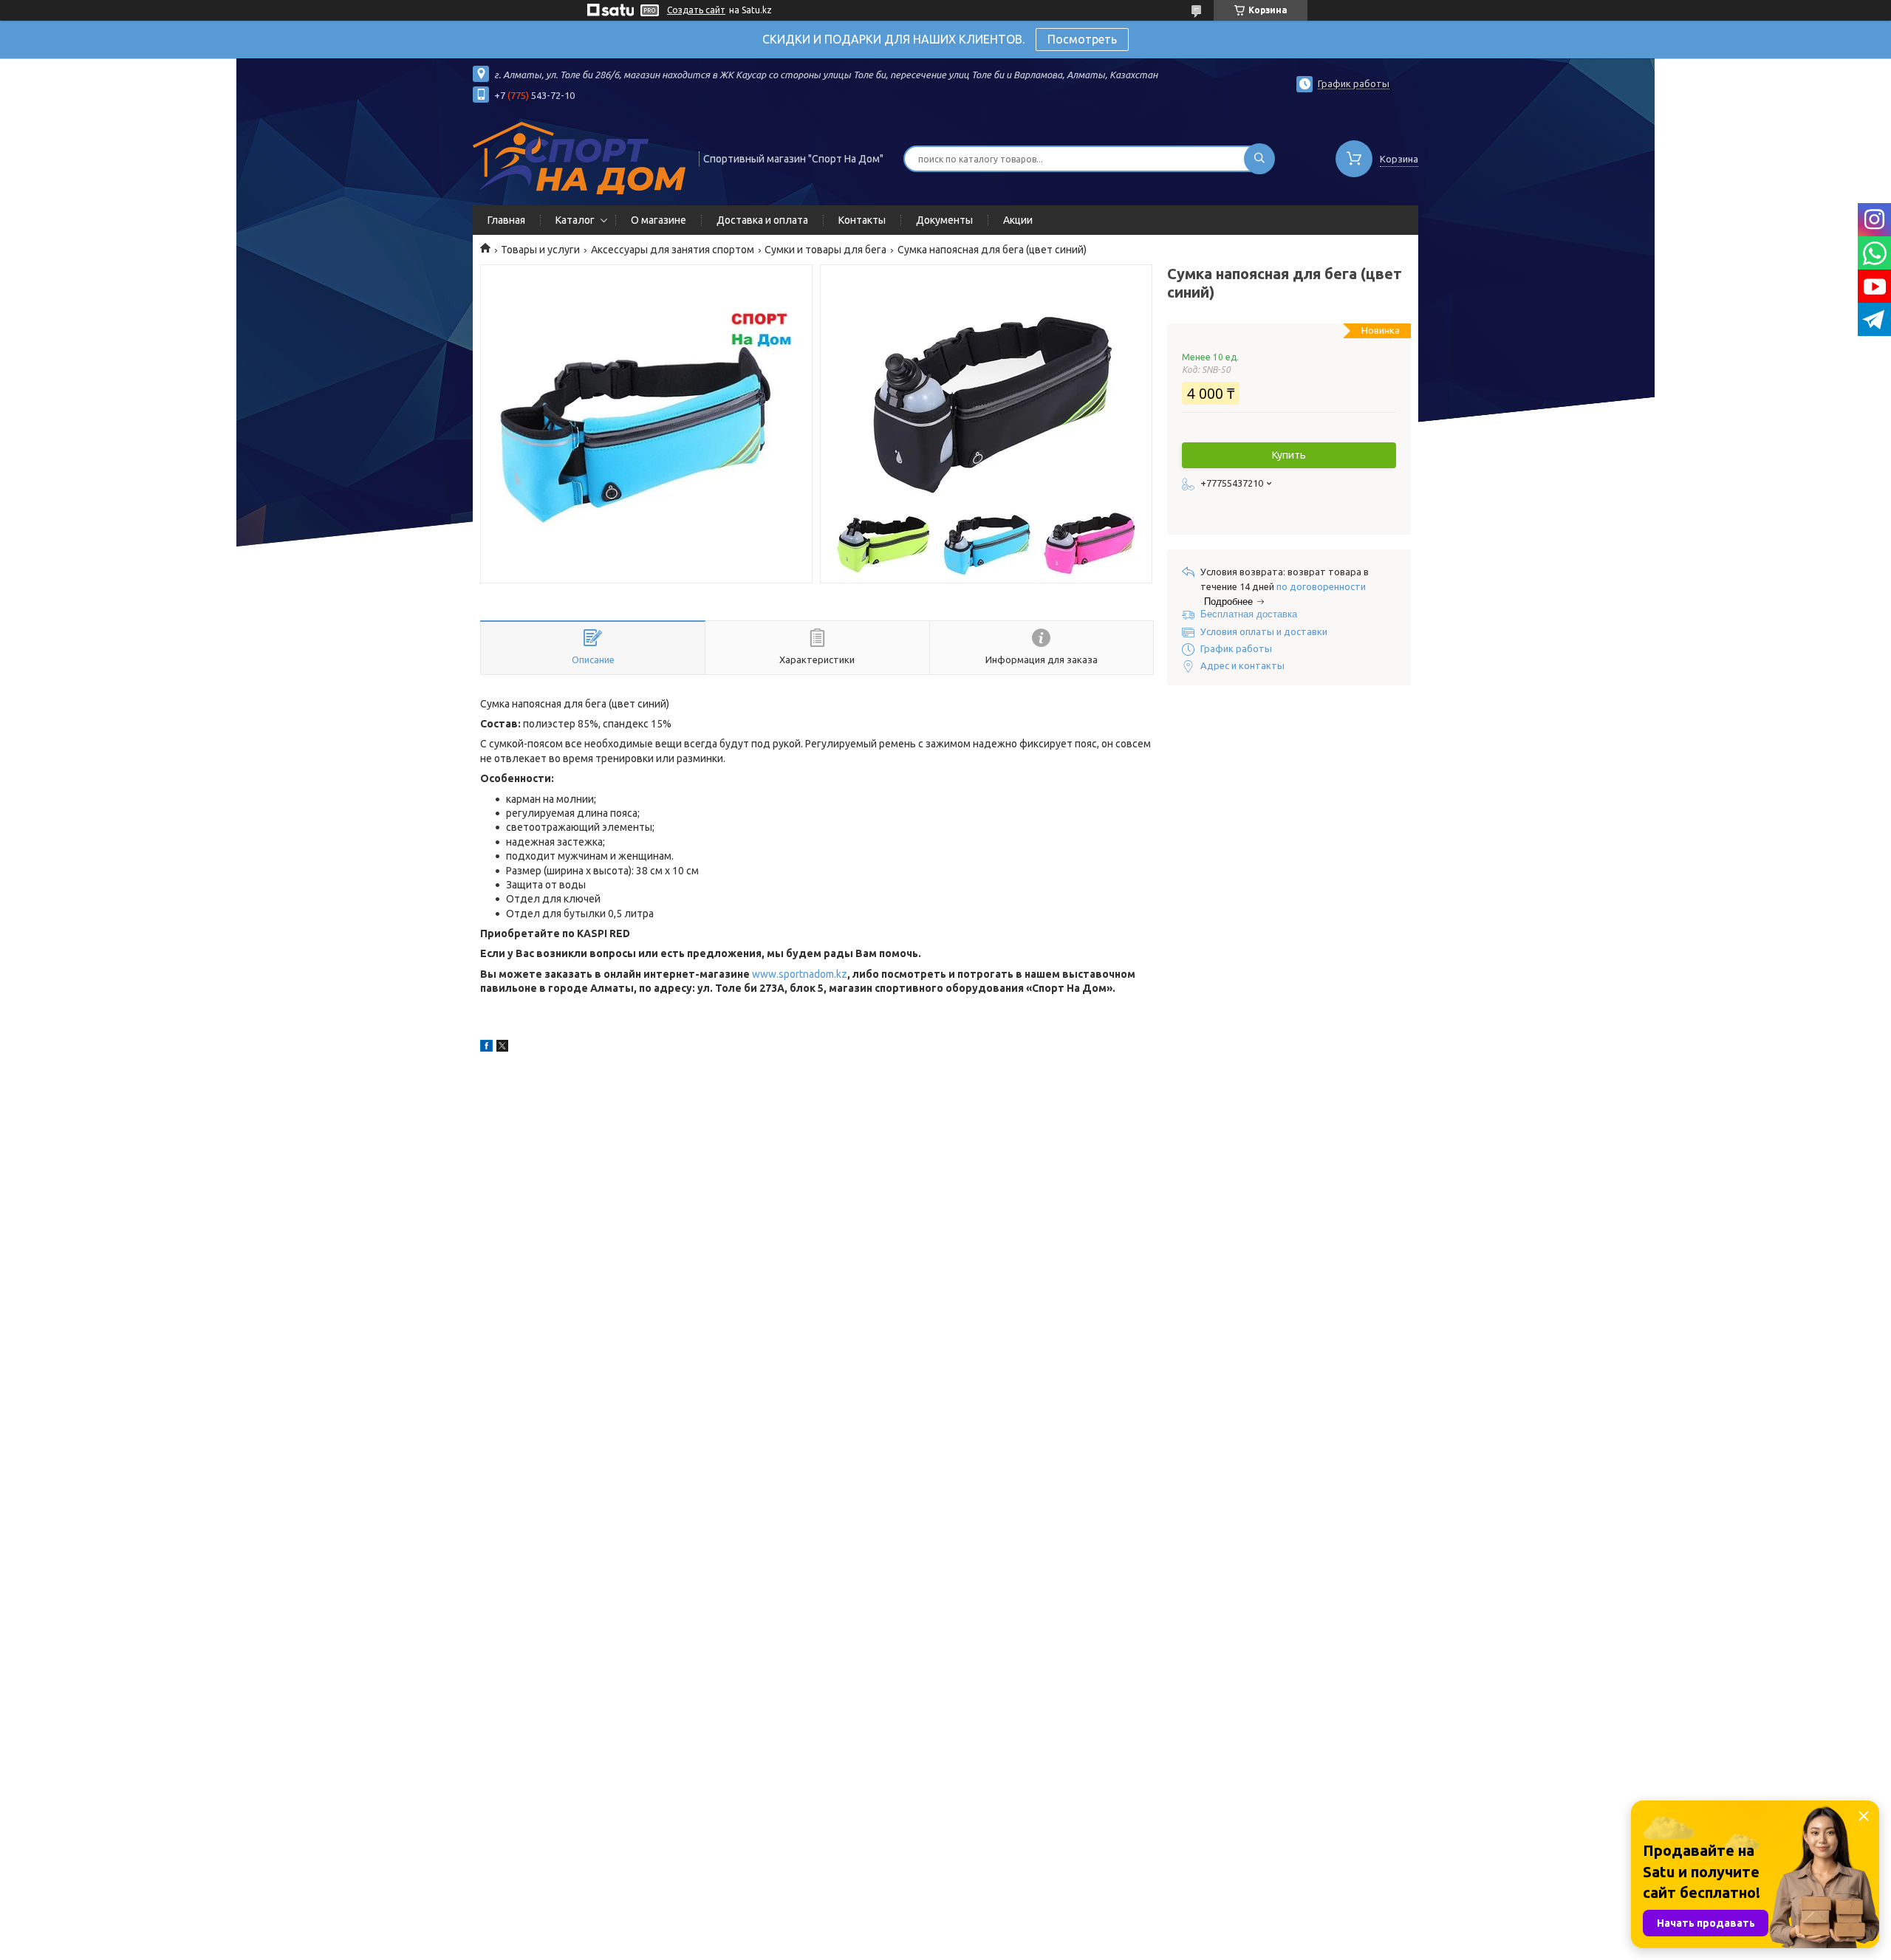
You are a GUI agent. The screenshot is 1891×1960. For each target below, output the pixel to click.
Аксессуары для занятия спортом (673, 250)
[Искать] (1259, 159)
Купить (1289, 455)
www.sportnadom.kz (800, 974)
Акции (1018, 220)
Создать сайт (696, 10)
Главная (506, 220)
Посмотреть (1082, 39)
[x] (502, 1048)
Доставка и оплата (762, 220)
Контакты (862, 220)
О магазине (659, 220)
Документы (944, 220)
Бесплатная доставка (1249, 614)
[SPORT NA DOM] (579, 157)
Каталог (575, 220)
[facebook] (486, 1048)
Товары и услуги (540, 250)
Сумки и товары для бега (825, 250)
